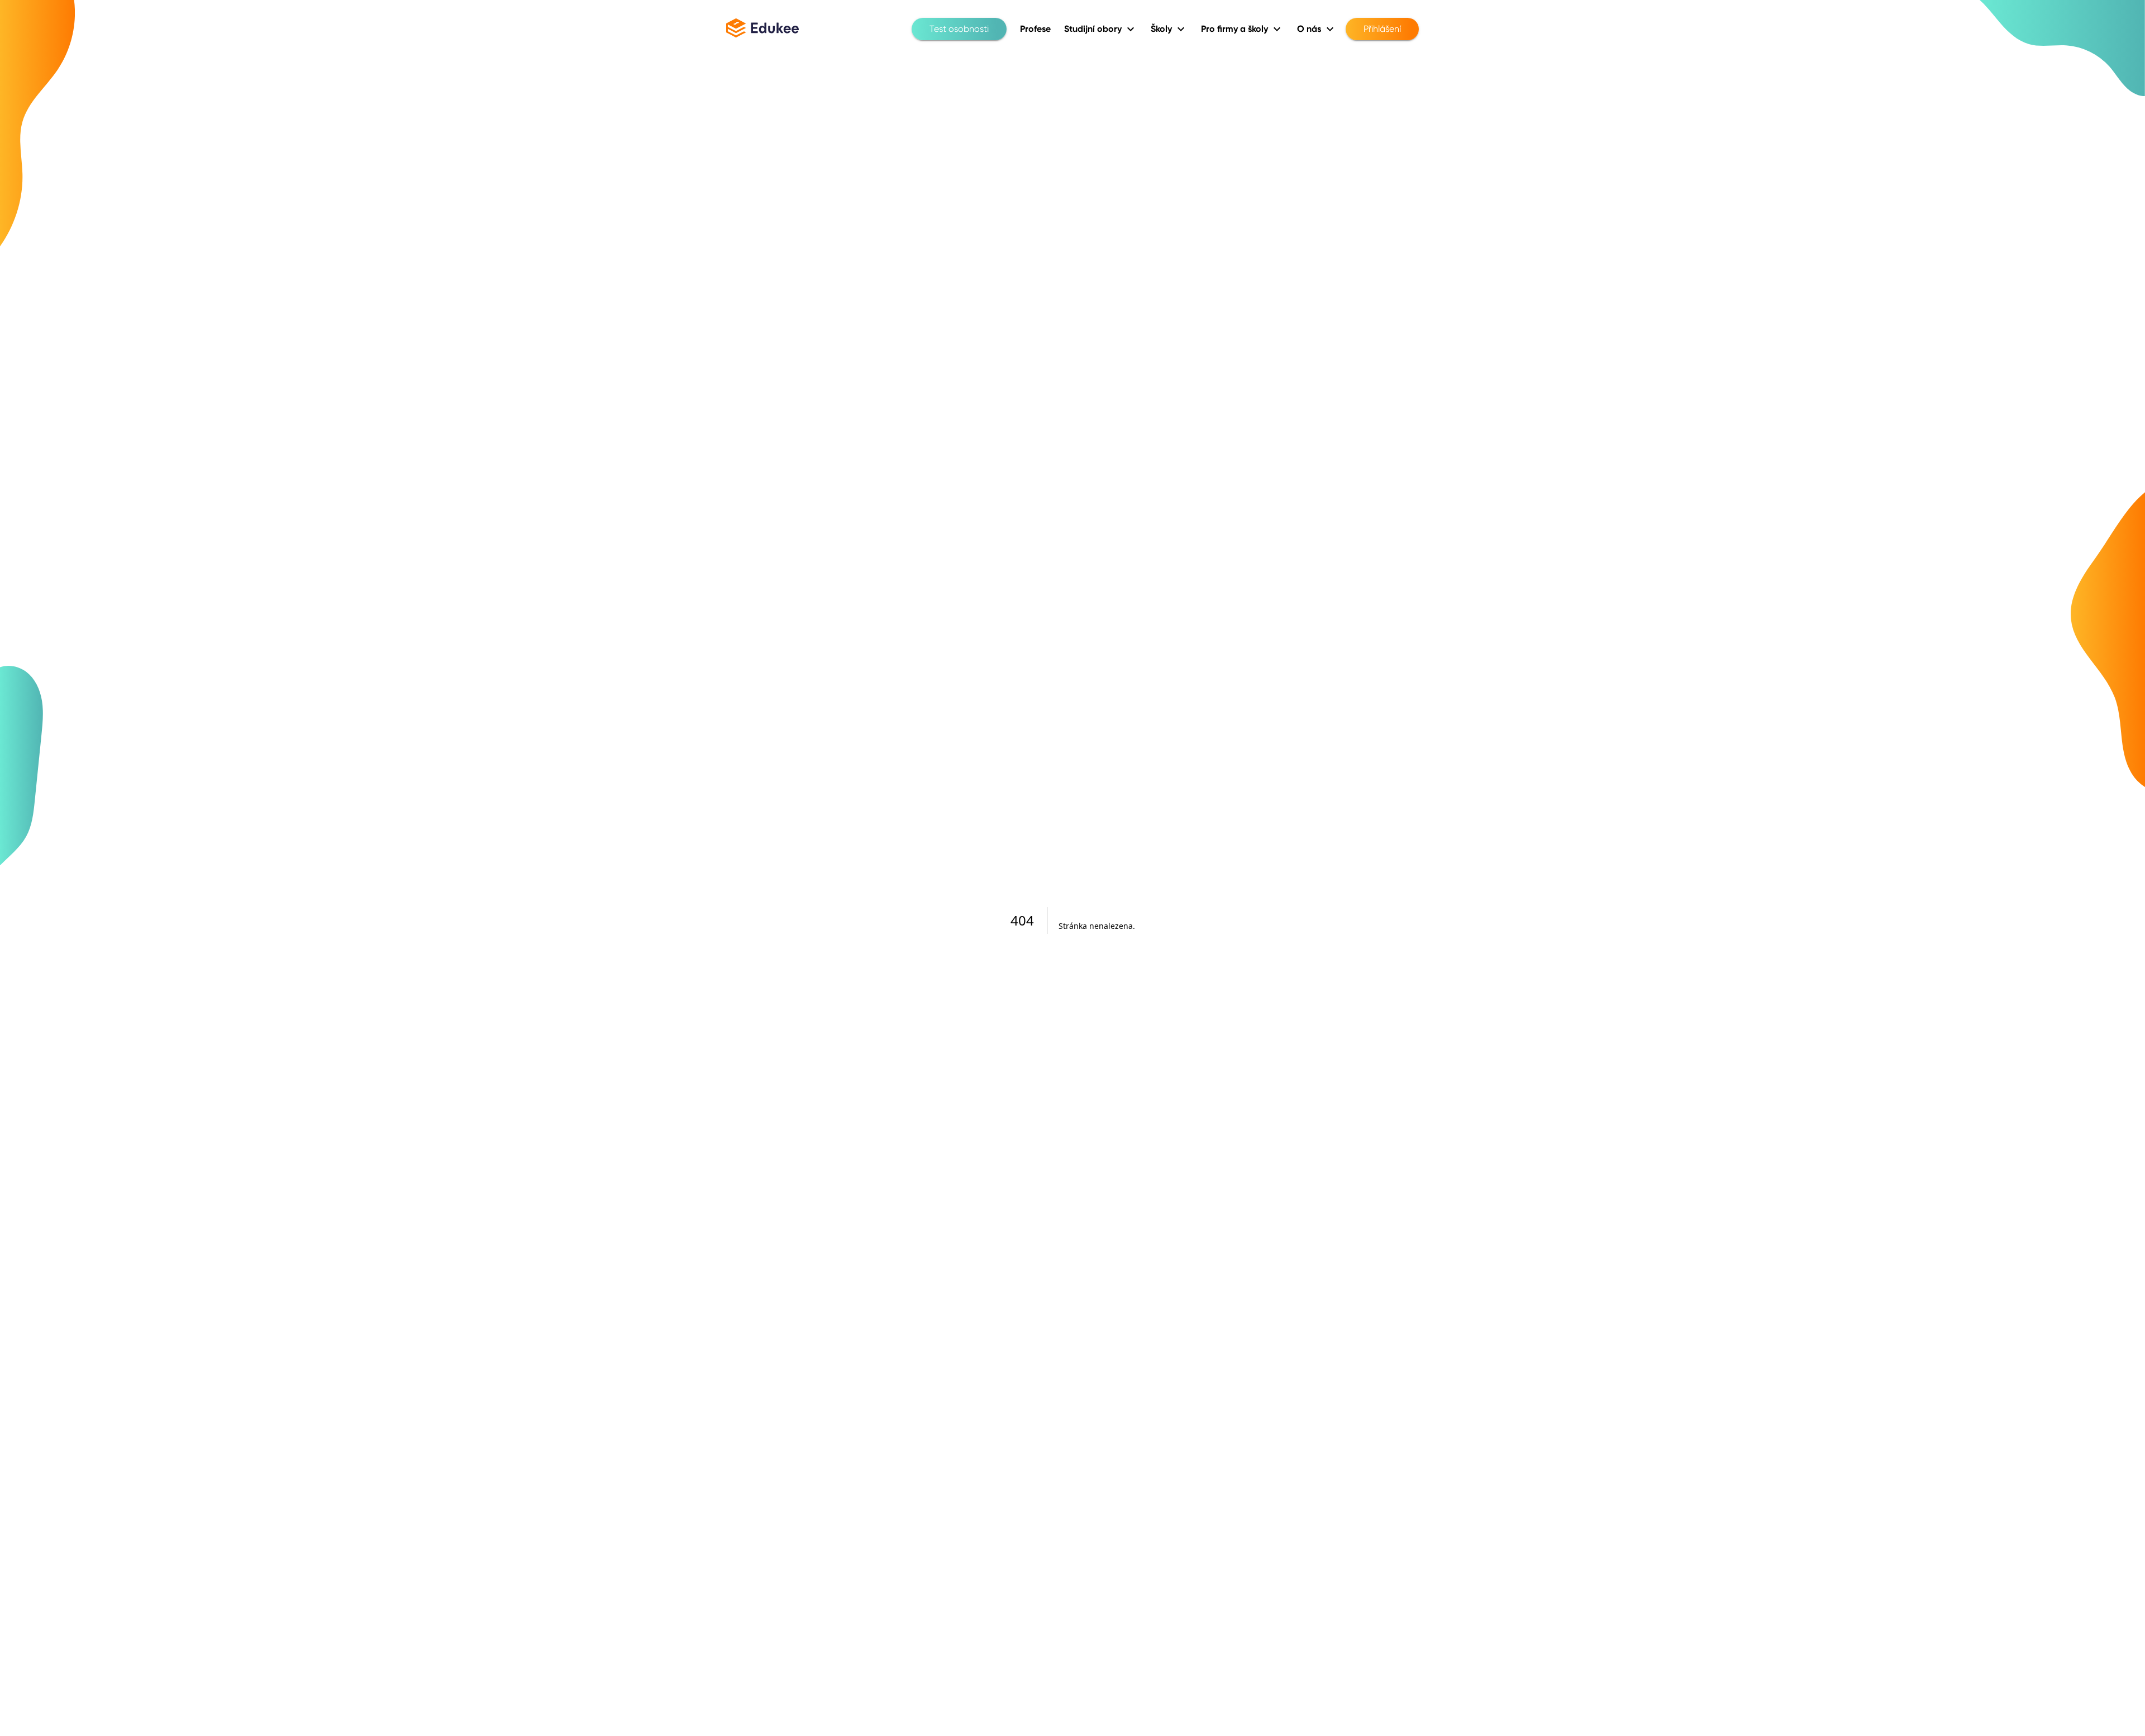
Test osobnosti (959, 29)
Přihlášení (1382, 29)
